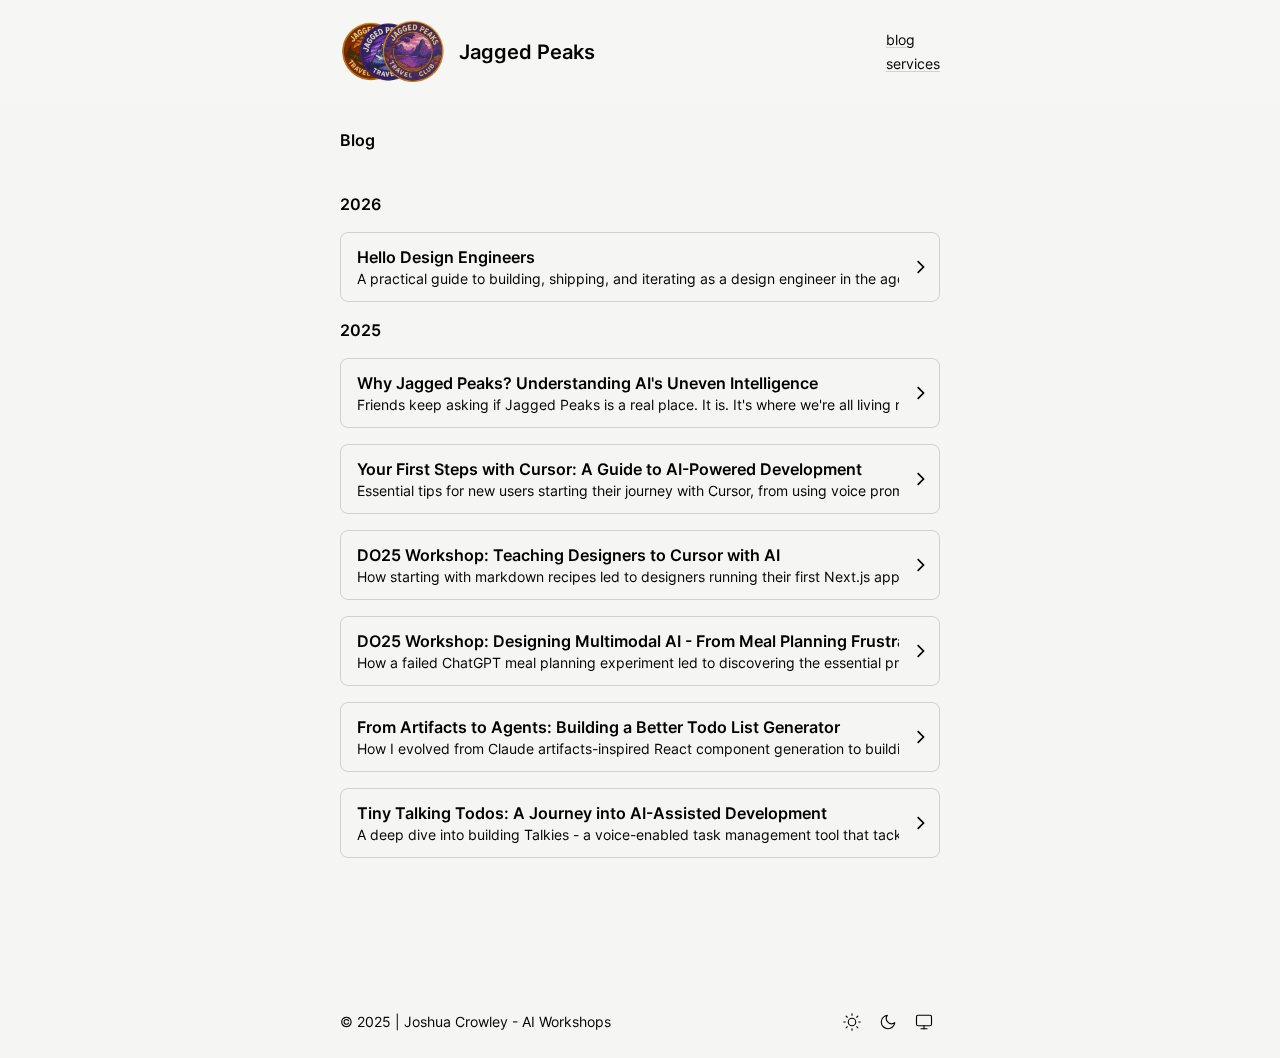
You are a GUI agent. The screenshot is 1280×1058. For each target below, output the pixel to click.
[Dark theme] (888, 1022)
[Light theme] (852, 1022)
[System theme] (924, 1022)
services (913, 63)
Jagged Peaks (527, 52)
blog (900, 39)
